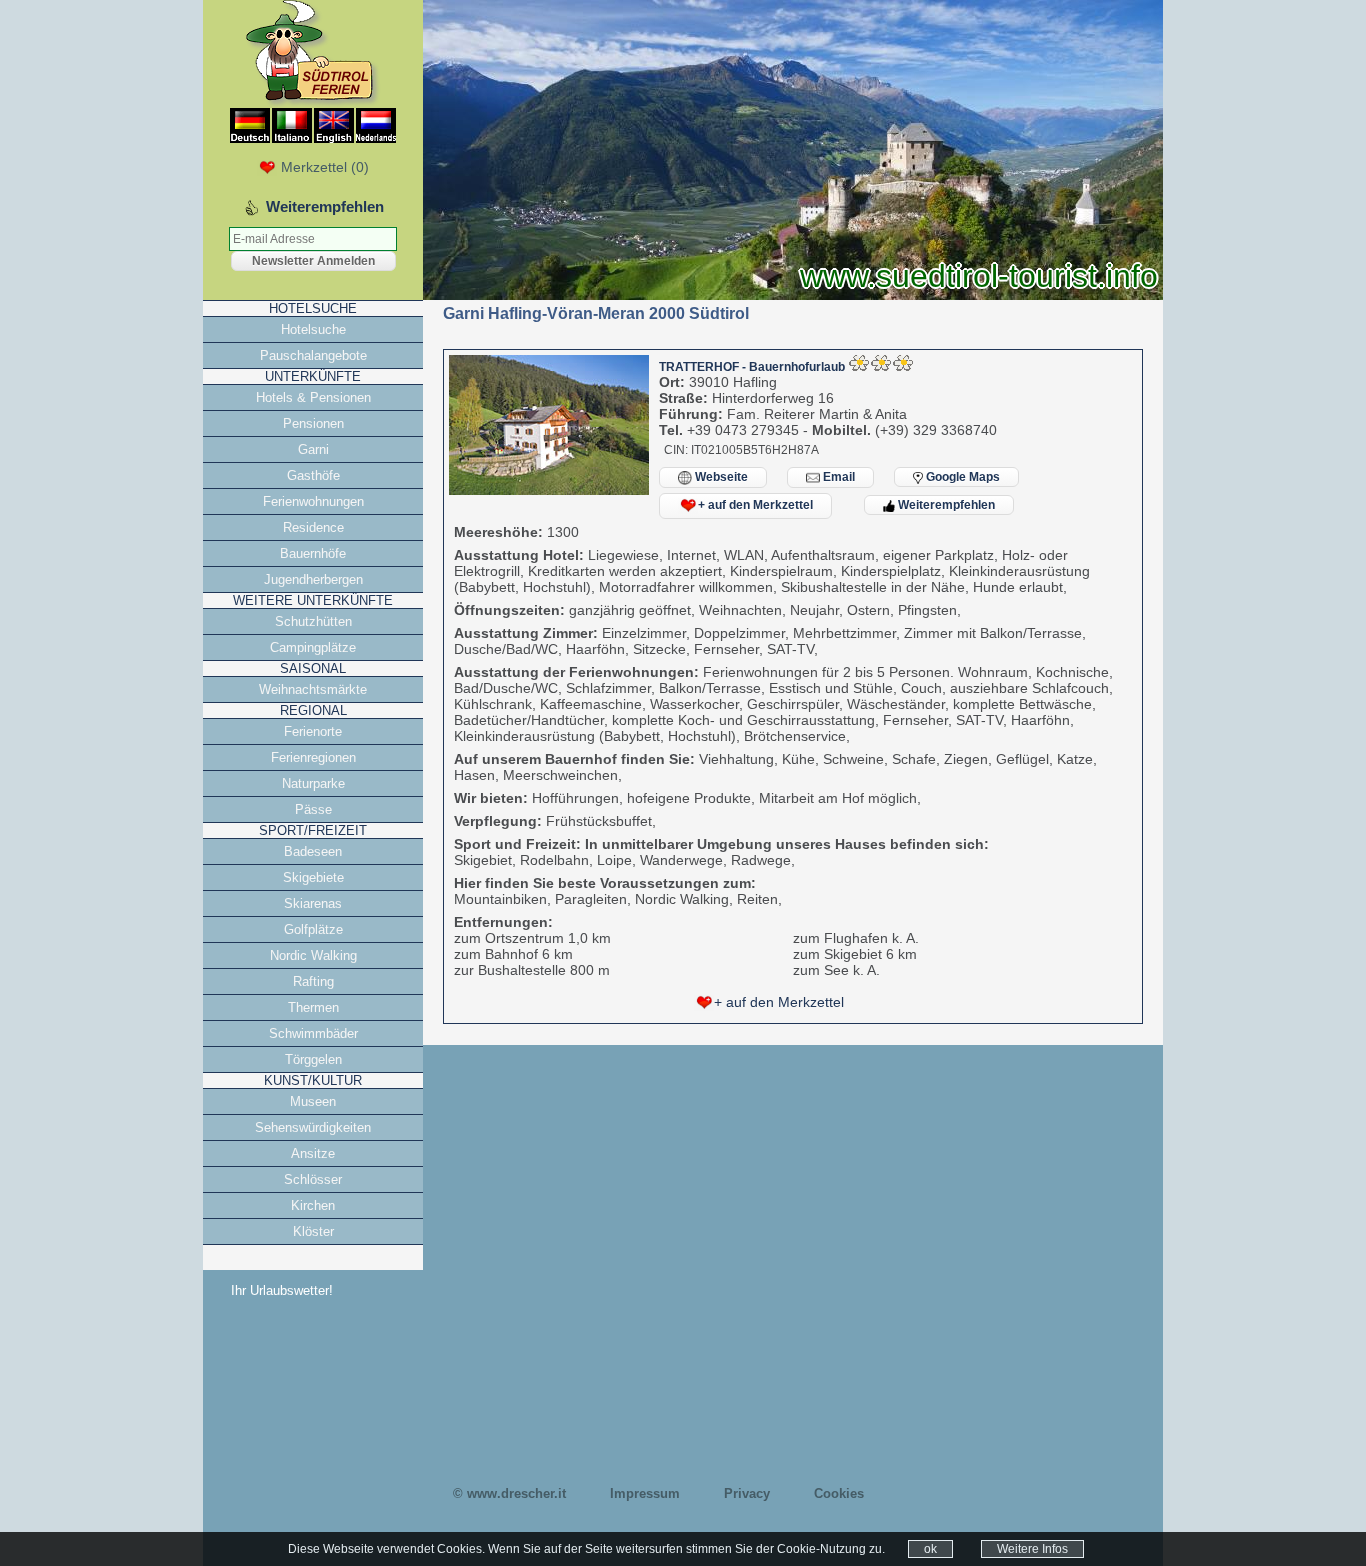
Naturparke (313, 783)
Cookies (839, 1493)
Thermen (313, 1007)
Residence (313, 527)
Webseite (720, 477)
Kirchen (313, 1205)
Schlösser (313, 1179)
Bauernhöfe (313, 553)
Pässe (313, 809)
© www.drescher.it (509, 1493)
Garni (313, 449)
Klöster (313, 1231)
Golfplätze (313, 929)
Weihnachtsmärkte (313, 689)
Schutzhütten (313, 621)
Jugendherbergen (313, 579)
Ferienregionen (313, 757)
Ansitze (313, 1153)
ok (930, 1549)
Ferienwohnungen (313, 501)
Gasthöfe (313, 475)
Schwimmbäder (313, 1033)
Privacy (747, 1493)
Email (837, 477)
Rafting (313, 981)
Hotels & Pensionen (313, 397)
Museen (313, 1101)
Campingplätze (313, 647)
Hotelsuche (313, 329)
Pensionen (313, 423)
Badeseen (313, 851)
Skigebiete (313, 877)
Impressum (645, 1493)
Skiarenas (313, 903)
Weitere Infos (1032, 1549)
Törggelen (313, 1059)
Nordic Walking (313, 955)
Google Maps (961, 477)
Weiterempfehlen (945, 505)
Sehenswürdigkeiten (313, 1127)
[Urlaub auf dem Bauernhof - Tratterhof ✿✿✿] (549, 490)
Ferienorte (313, 731)
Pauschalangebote (313, 355)
